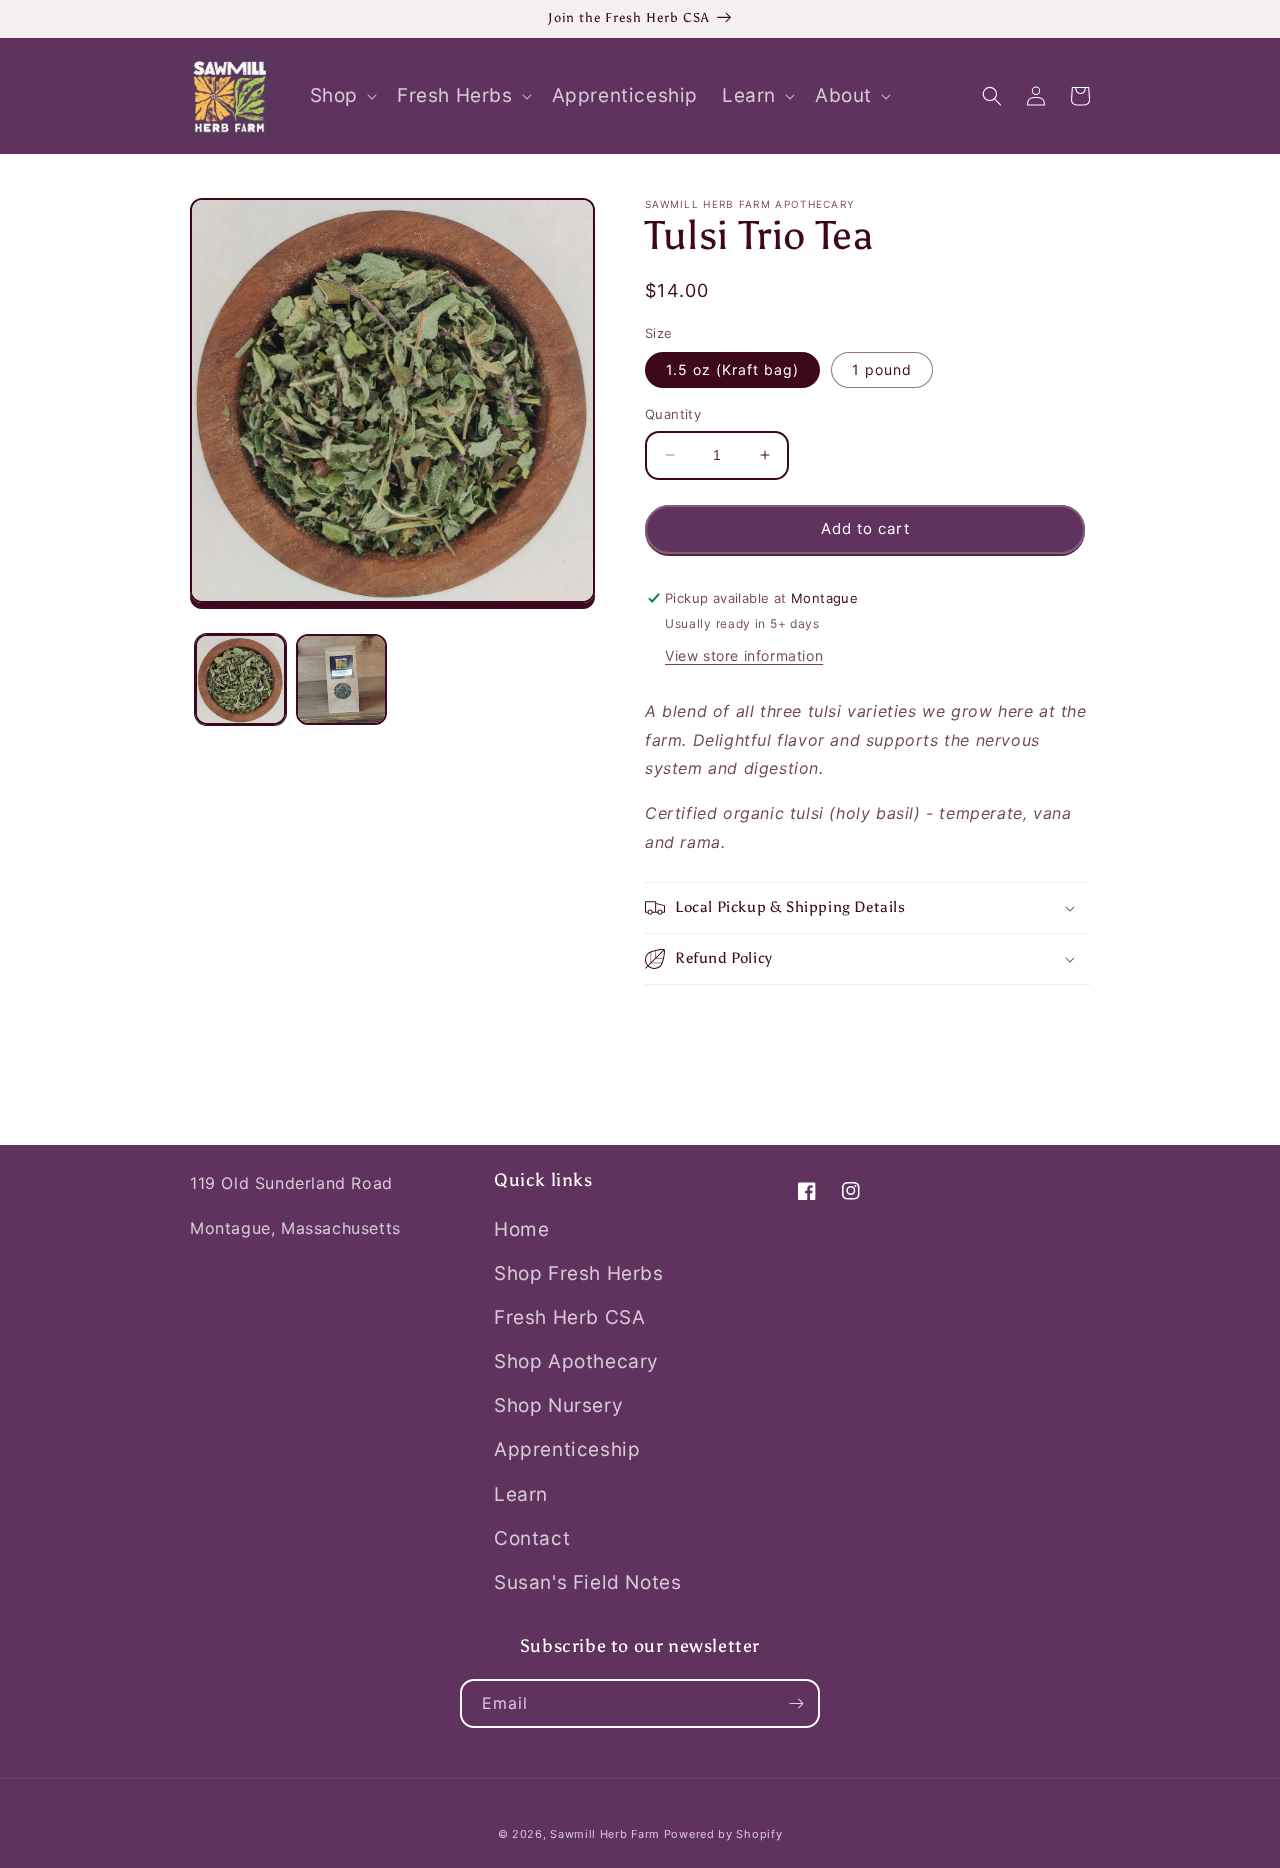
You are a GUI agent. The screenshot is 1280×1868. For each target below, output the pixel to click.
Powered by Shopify (723, 1834)
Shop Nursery (558, 1405)
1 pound (882, 369)
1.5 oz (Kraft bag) (732, 369)
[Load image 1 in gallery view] (240, 679)
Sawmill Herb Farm (605, 1834)
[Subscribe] (796, 1703)
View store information (744, 655)
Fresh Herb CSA (569, 1317)
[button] (341, 96)
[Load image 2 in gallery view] (341, 679)
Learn (521, 1494)
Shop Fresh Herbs (579, 1273)
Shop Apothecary (576, 1361)
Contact (532, 1538)
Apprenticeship (567, 1449)
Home (521, 1229)
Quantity (673, 414)
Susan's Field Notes (587, 1582)
